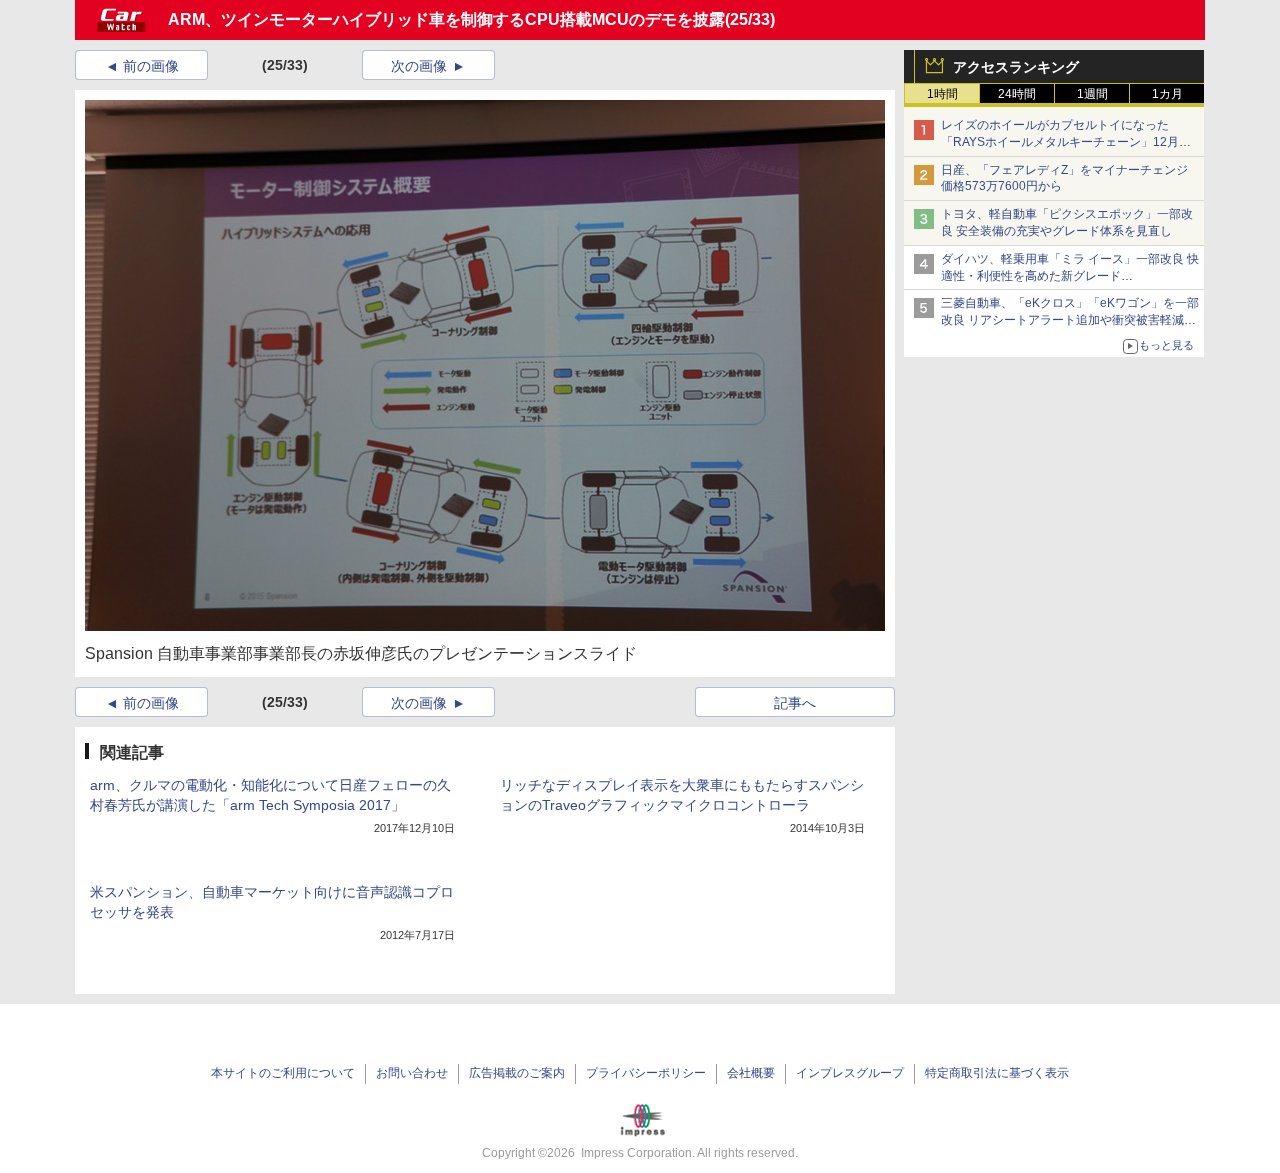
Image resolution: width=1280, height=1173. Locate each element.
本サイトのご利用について (283, 1073)
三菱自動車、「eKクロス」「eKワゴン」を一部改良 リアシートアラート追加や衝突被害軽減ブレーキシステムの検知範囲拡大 (1070, 320)
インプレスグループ (850, 1073)
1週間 (1092, 94)
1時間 (942, 94)
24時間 (1017, 94)
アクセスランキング (1016, 67)
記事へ (795, 703)
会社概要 (751, 1073)
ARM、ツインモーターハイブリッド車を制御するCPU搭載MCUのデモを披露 (446, 19)
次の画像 (419, 66)
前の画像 (151, 66)
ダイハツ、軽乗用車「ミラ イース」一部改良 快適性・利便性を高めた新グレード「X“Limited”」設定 (1070, 276)
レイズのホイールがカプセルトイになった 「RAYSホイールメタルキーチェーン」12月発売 (1066, 142)
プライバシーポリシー (646, 1073)
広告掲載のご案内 (517, 1073)
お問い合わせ (412, 1073)
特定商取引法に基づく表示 (997, 1073)
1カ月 (1167, 94)
